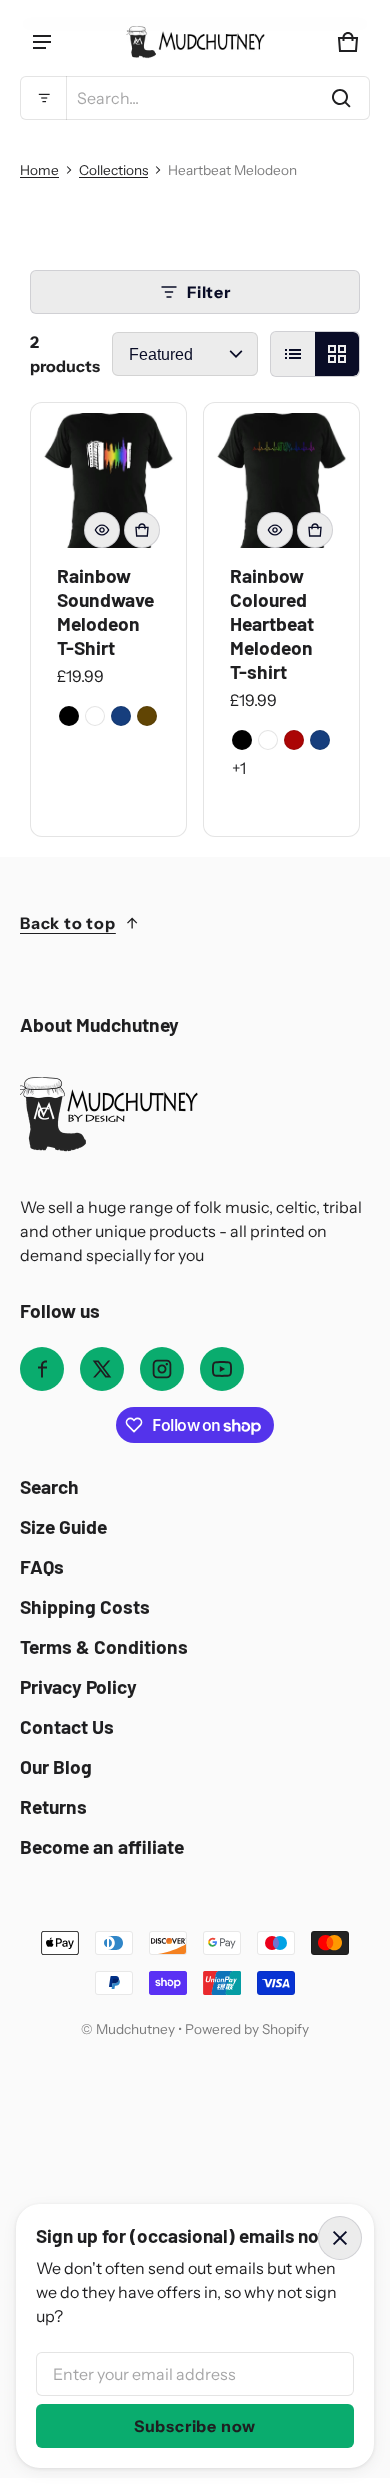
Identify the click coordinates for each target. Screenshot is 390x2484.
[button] (195, 98)
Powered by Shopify (247, 2029)
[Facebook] (42, 1369)
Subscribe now (195, 2426)
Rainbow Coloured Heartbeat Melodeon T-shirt (272, 623)
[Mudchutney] (195, 42)
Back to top (68, 923)
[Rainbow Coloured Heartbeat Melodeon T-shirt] (281, 480)
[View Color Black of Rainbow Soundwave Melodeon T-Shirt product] (69, 716)
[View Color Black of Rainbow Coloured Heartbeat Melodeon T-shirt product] (242, 740)
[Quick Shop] (102, 530)
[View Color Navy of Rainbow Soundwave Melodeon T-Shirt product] (121, 716)
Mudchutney (135, 2029)
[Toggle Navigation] (42, 42)
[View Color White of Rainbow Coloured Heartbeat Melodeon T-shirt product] (268, 740)
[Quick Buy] (142, 530)
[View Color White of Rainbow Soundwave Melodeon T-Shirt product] (95, 716)
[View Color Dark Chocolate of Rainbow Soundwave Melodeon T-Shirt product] (147, 716)
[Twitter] (102, 1369)
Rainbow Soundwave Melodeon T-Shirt (105, 611)
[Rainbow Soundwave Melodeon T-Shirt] (108, 480)
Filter (209, 292)
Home (39, 170)
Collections (113, 170)
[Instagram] (162, 1369)
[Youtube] (222, 1369)
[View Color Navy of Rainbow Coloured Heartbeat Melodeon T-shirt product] (320, 740)
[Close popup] (340, 2238)
